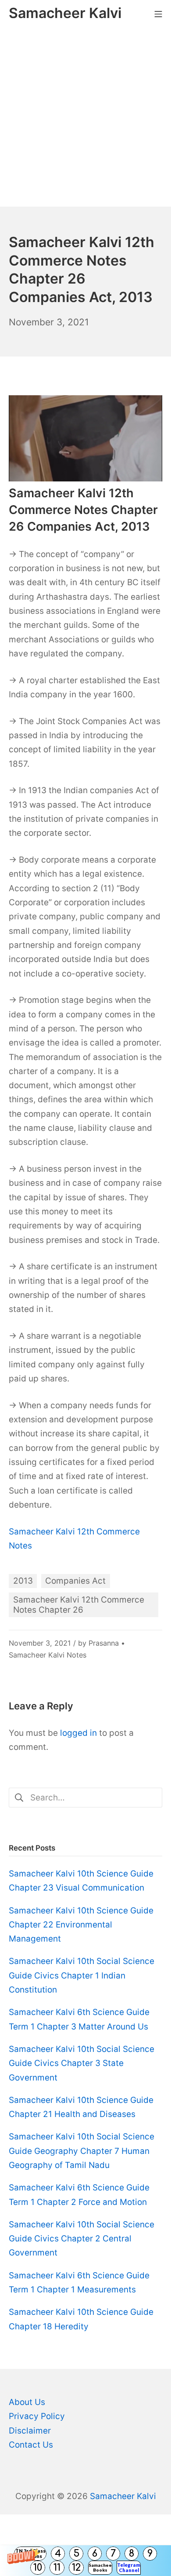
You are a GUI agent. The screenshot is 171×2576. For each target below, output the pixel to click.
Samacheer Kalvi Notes (48, 1655)
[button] (85, 2561)
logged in (78, 1733)
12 (76, 2568)
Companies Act (75, 1581)
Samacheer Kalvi (123, 2496)
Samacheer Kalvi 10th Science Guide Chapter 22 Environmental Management (81, 1925)
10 (38, 2568)
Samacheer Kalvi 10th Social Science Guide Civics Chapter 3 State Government (82, 2063)
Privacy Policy (37, 2416)
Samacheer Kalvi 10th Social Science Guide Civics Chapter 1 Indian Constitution (82, 1975)
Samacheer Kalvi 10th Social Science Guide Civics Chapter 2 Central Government (82, 2239)
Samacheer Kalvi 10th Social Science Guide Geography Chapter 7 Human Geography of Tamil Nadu (82, 2151)
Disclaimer (30, 2431)
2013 (23, 1581)
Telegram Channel (129, 2567)
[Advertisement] (85, 117)
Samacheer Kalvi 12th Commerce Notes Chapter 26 (79, 1605)
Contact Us (31, 2445)
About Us (27, 2402)
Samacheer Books (100, 2567)
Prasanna (104, 1643)
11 (57, 2568)
